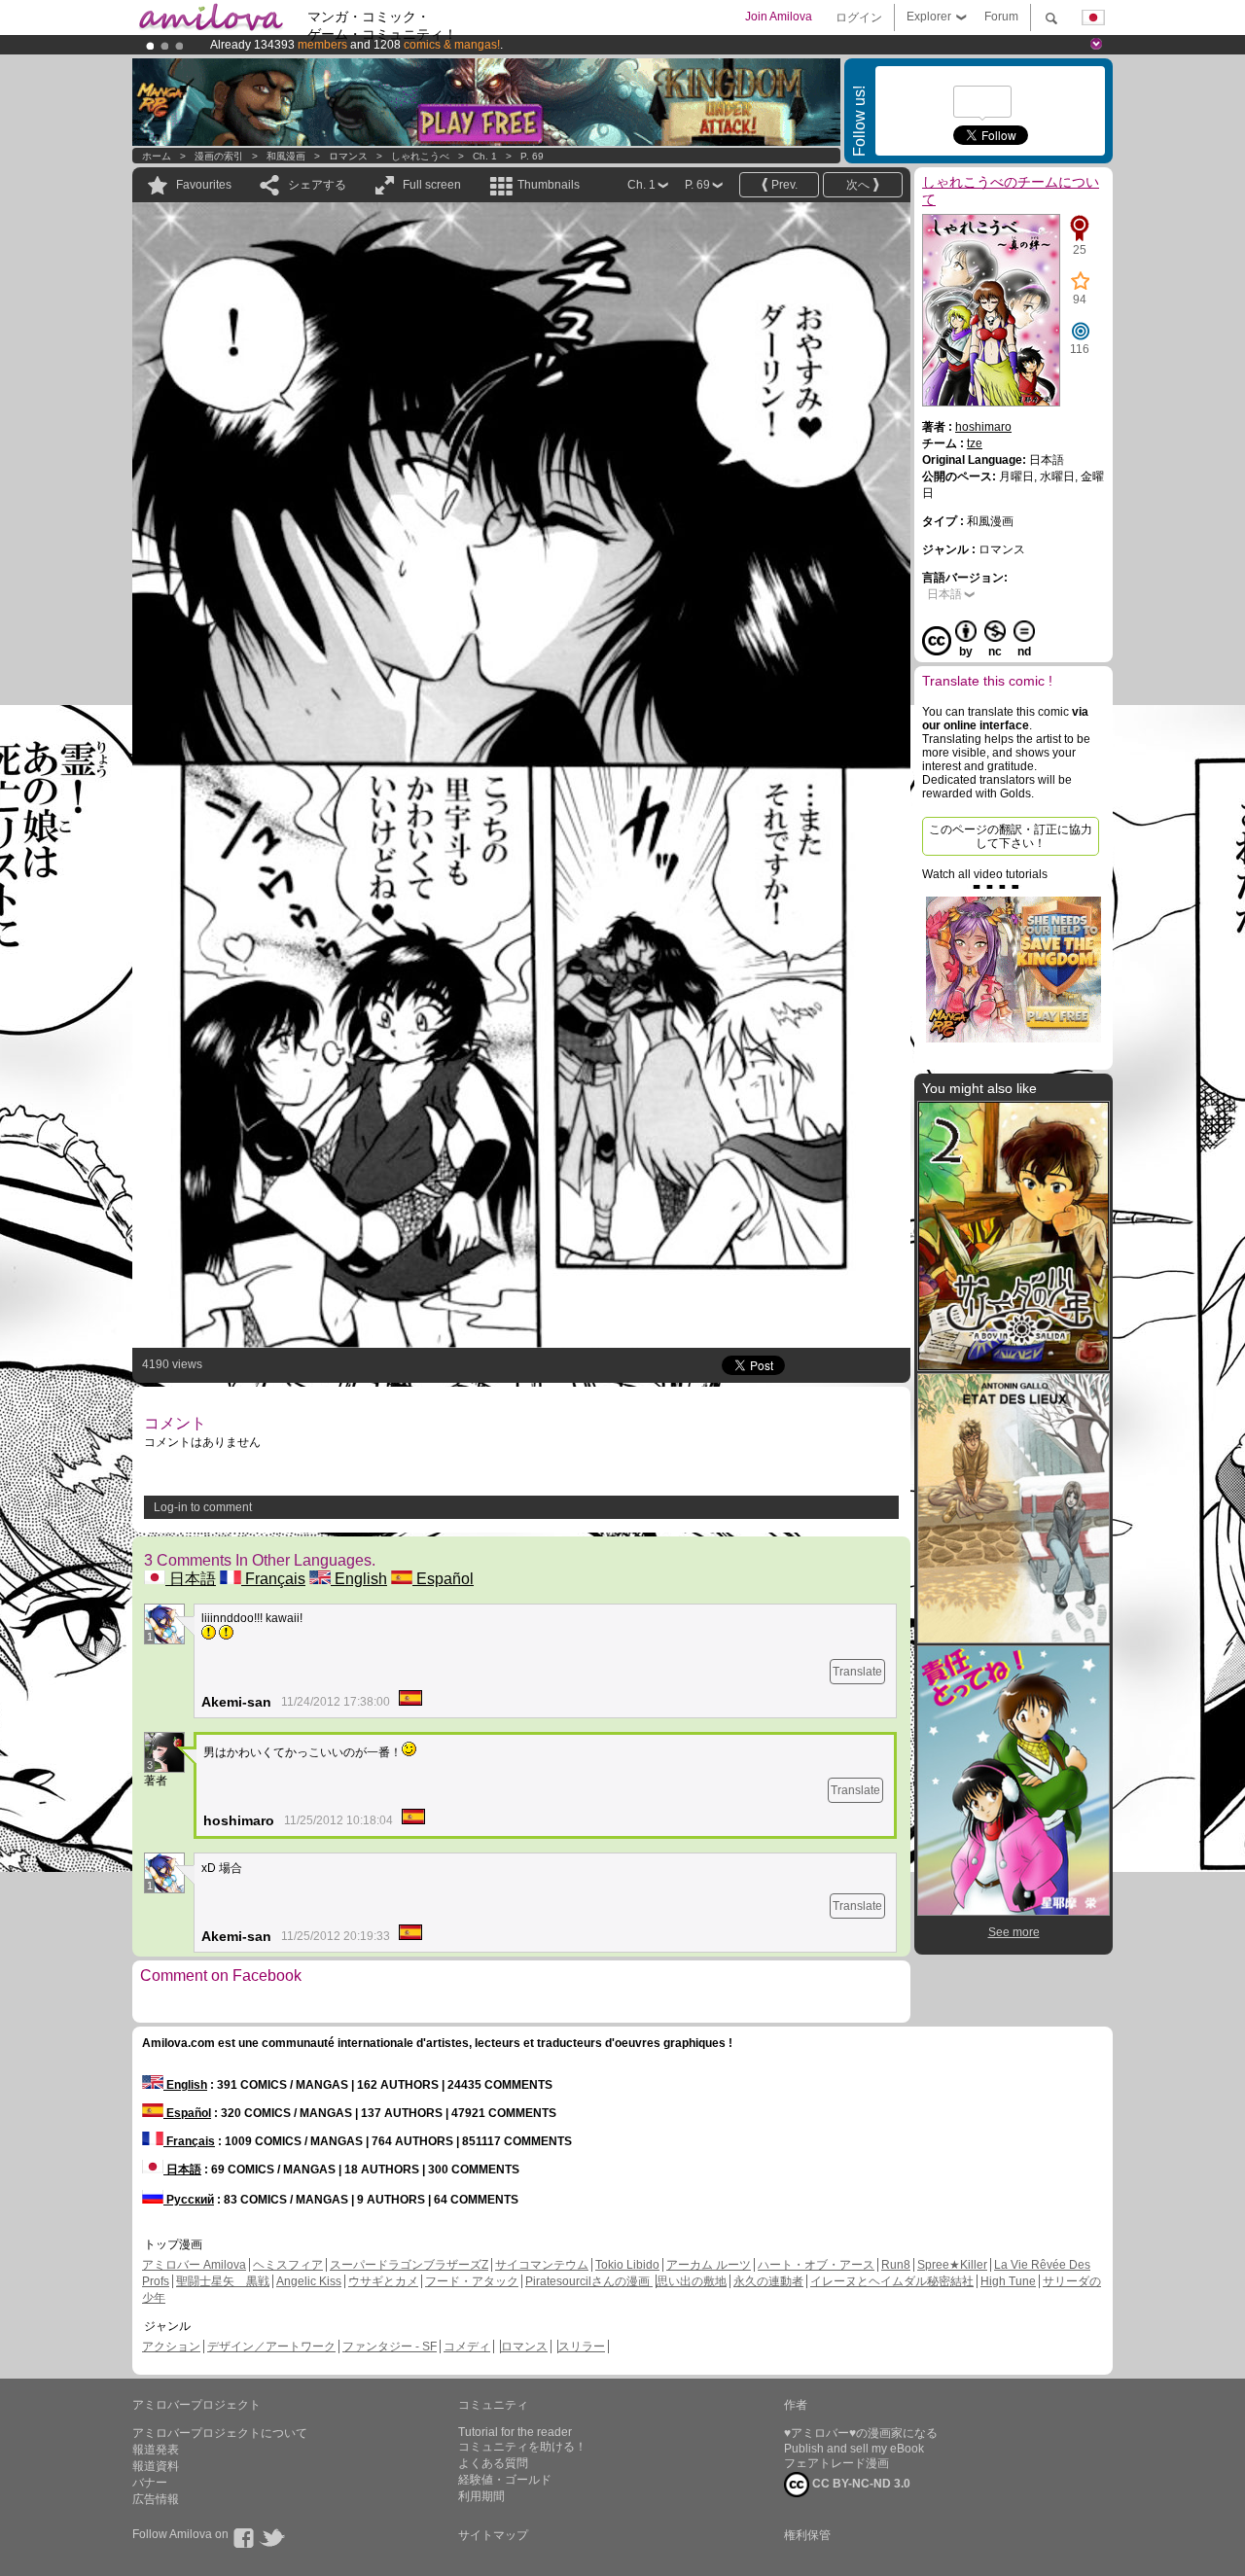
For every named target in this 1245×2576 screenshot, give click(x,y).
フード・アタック (472, 2281)
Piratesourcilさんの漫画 (589, 2281)
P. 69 (532, 156)
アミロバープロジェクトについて (220, 2433)
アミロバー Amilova (194, 2265)
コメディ (467, 2347)
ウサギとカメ (383, 2281)
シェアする (317, 185)
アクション (171, 2347)
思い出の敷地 (692, 2281)
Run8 (896, 2265)
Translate (857, 1672)
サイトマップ (493, 2535)
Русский (189, 2200)
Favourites (204, 185)
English (359, 1579)
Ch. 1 (485, 156)
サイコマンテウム (542, 2265)
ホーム (157, 156)
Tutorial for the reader (515, 2432)
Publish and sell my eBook (854, 2449)
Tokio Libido (627, 2265)
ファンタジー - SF (390, 2347)
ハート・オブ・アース (816, 2265)
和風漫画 (286, 156)
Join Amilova (779, 17)
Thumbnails (549, 185)
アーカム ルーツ (709, 2265)
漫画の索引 (219, 156)
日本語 (191, 1579)
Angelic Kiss (309, 2281)
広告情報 (156, 2499)
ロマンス (348, 156)
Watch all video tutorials (985, 874)
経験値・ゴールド (505, 2480)
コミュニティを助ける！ (522, 2447)
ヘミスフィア (288, 2265)
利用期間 (481, 2496)
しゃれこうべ (420, 156)
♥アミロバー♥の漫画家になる (861, 2433)
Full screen (432, 185)
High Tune (1008, 2281)
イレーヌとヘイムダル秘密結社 (892, 2281)
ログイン (859, 18)
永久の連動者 (768, 2281)
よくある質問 (493, 2463)
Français (273, 1579)
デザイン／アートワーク (271, 2347)
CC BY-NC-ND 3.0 (860, 2484)
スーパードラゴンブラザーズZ (409, 2265)
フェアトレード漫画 (836, 2463)
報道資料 (156, 2466)
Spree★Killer (952, 2265)
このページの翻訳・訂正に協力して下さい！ (1011, 836)
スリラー (582, 2347)
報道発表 (156, 2450)
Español (443, 1579)
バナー (150, 2483)
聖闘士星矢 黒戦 (223, 2281)
